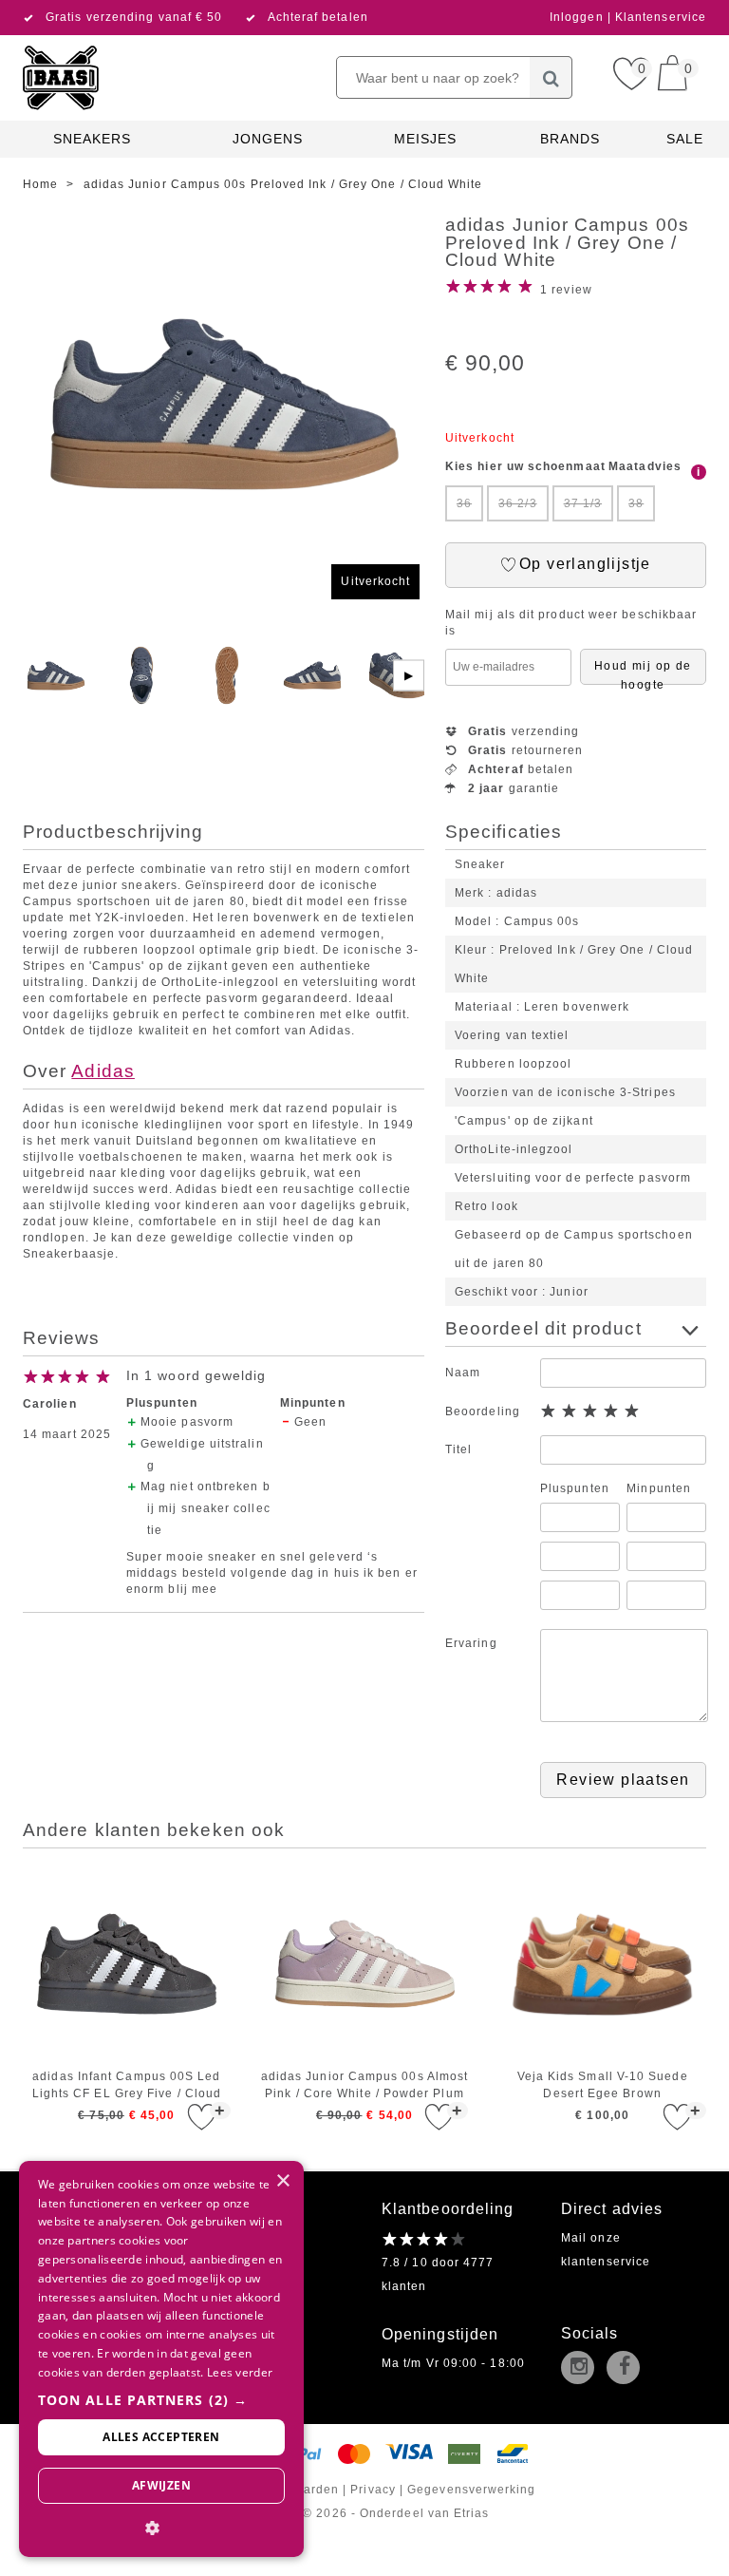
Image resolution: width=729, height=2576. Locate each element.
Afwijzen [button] (161, 2485)
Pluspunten (575, 1488)
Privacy (373, 2490)
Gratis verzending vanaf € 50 (134, 17)
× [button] (282, 2181)
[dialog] (161, 2359)
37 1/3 (583, 503)
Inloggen (579, 17)
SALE (685, 139)
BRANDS (570, 139)
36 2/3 (517, 503)
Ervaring (471, 1643)
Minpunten (659, 1488)
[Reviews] (424, 2239)
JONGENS (268, 139)
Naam (463, 1373)
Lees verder (240, 2372)
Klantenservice (661, 17)
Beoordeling (483, 1411)
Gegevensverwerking (471, 2490)
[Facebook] (627, 2369)
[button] (161, 2400)
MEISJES (426, 139)
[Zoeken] (551, 77)
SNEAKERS (93, 139)
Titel (458, 1449)
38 (636, 503)
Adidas (103, 1071)
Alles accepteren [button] (161, 2437)
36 (464, 503)
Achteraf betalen (318, 17)
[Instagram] (582, 2369)
